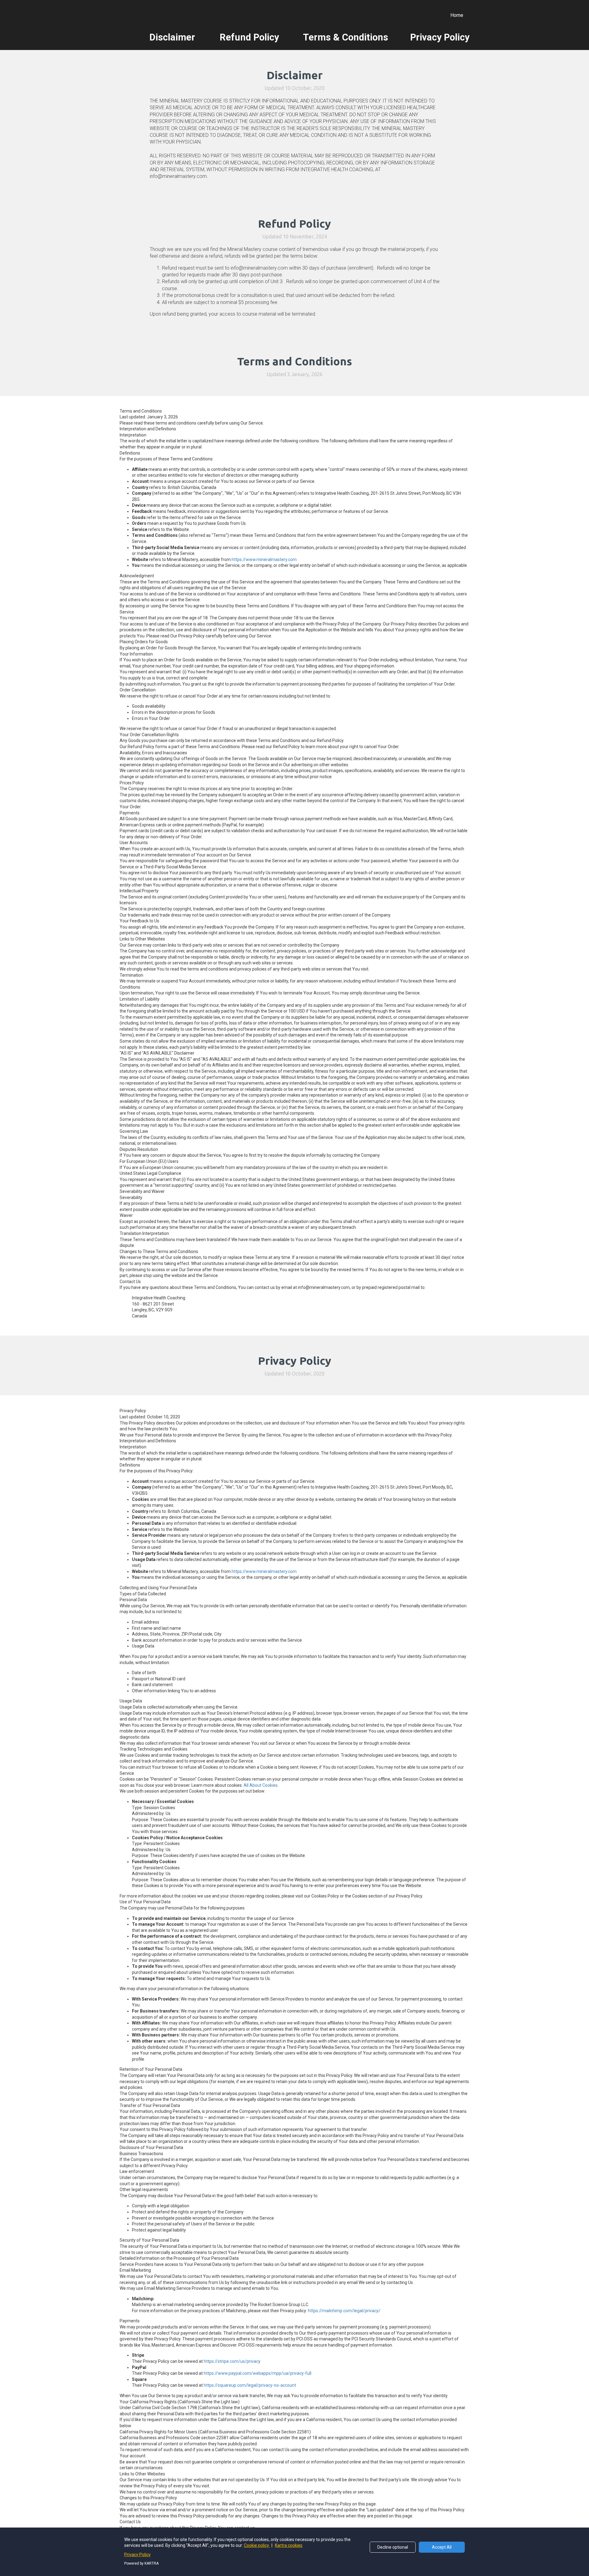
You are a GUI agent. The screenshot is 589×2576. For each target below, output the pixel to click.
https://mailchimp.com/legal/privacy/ (344, 2311)
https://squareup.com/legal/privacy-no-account (250, 2385)
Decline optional (393, 2547)
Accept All (442, 2547)
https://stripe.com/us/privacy (232, 2361)
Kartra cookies (289, 2545)
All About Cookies (261, 1785)
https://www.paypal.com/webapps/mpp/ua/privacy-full (258, 2373)
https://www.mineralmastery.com (264, 559)
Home (457, 15)
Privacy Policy (137, 2555)
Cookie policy (257, 2545)
